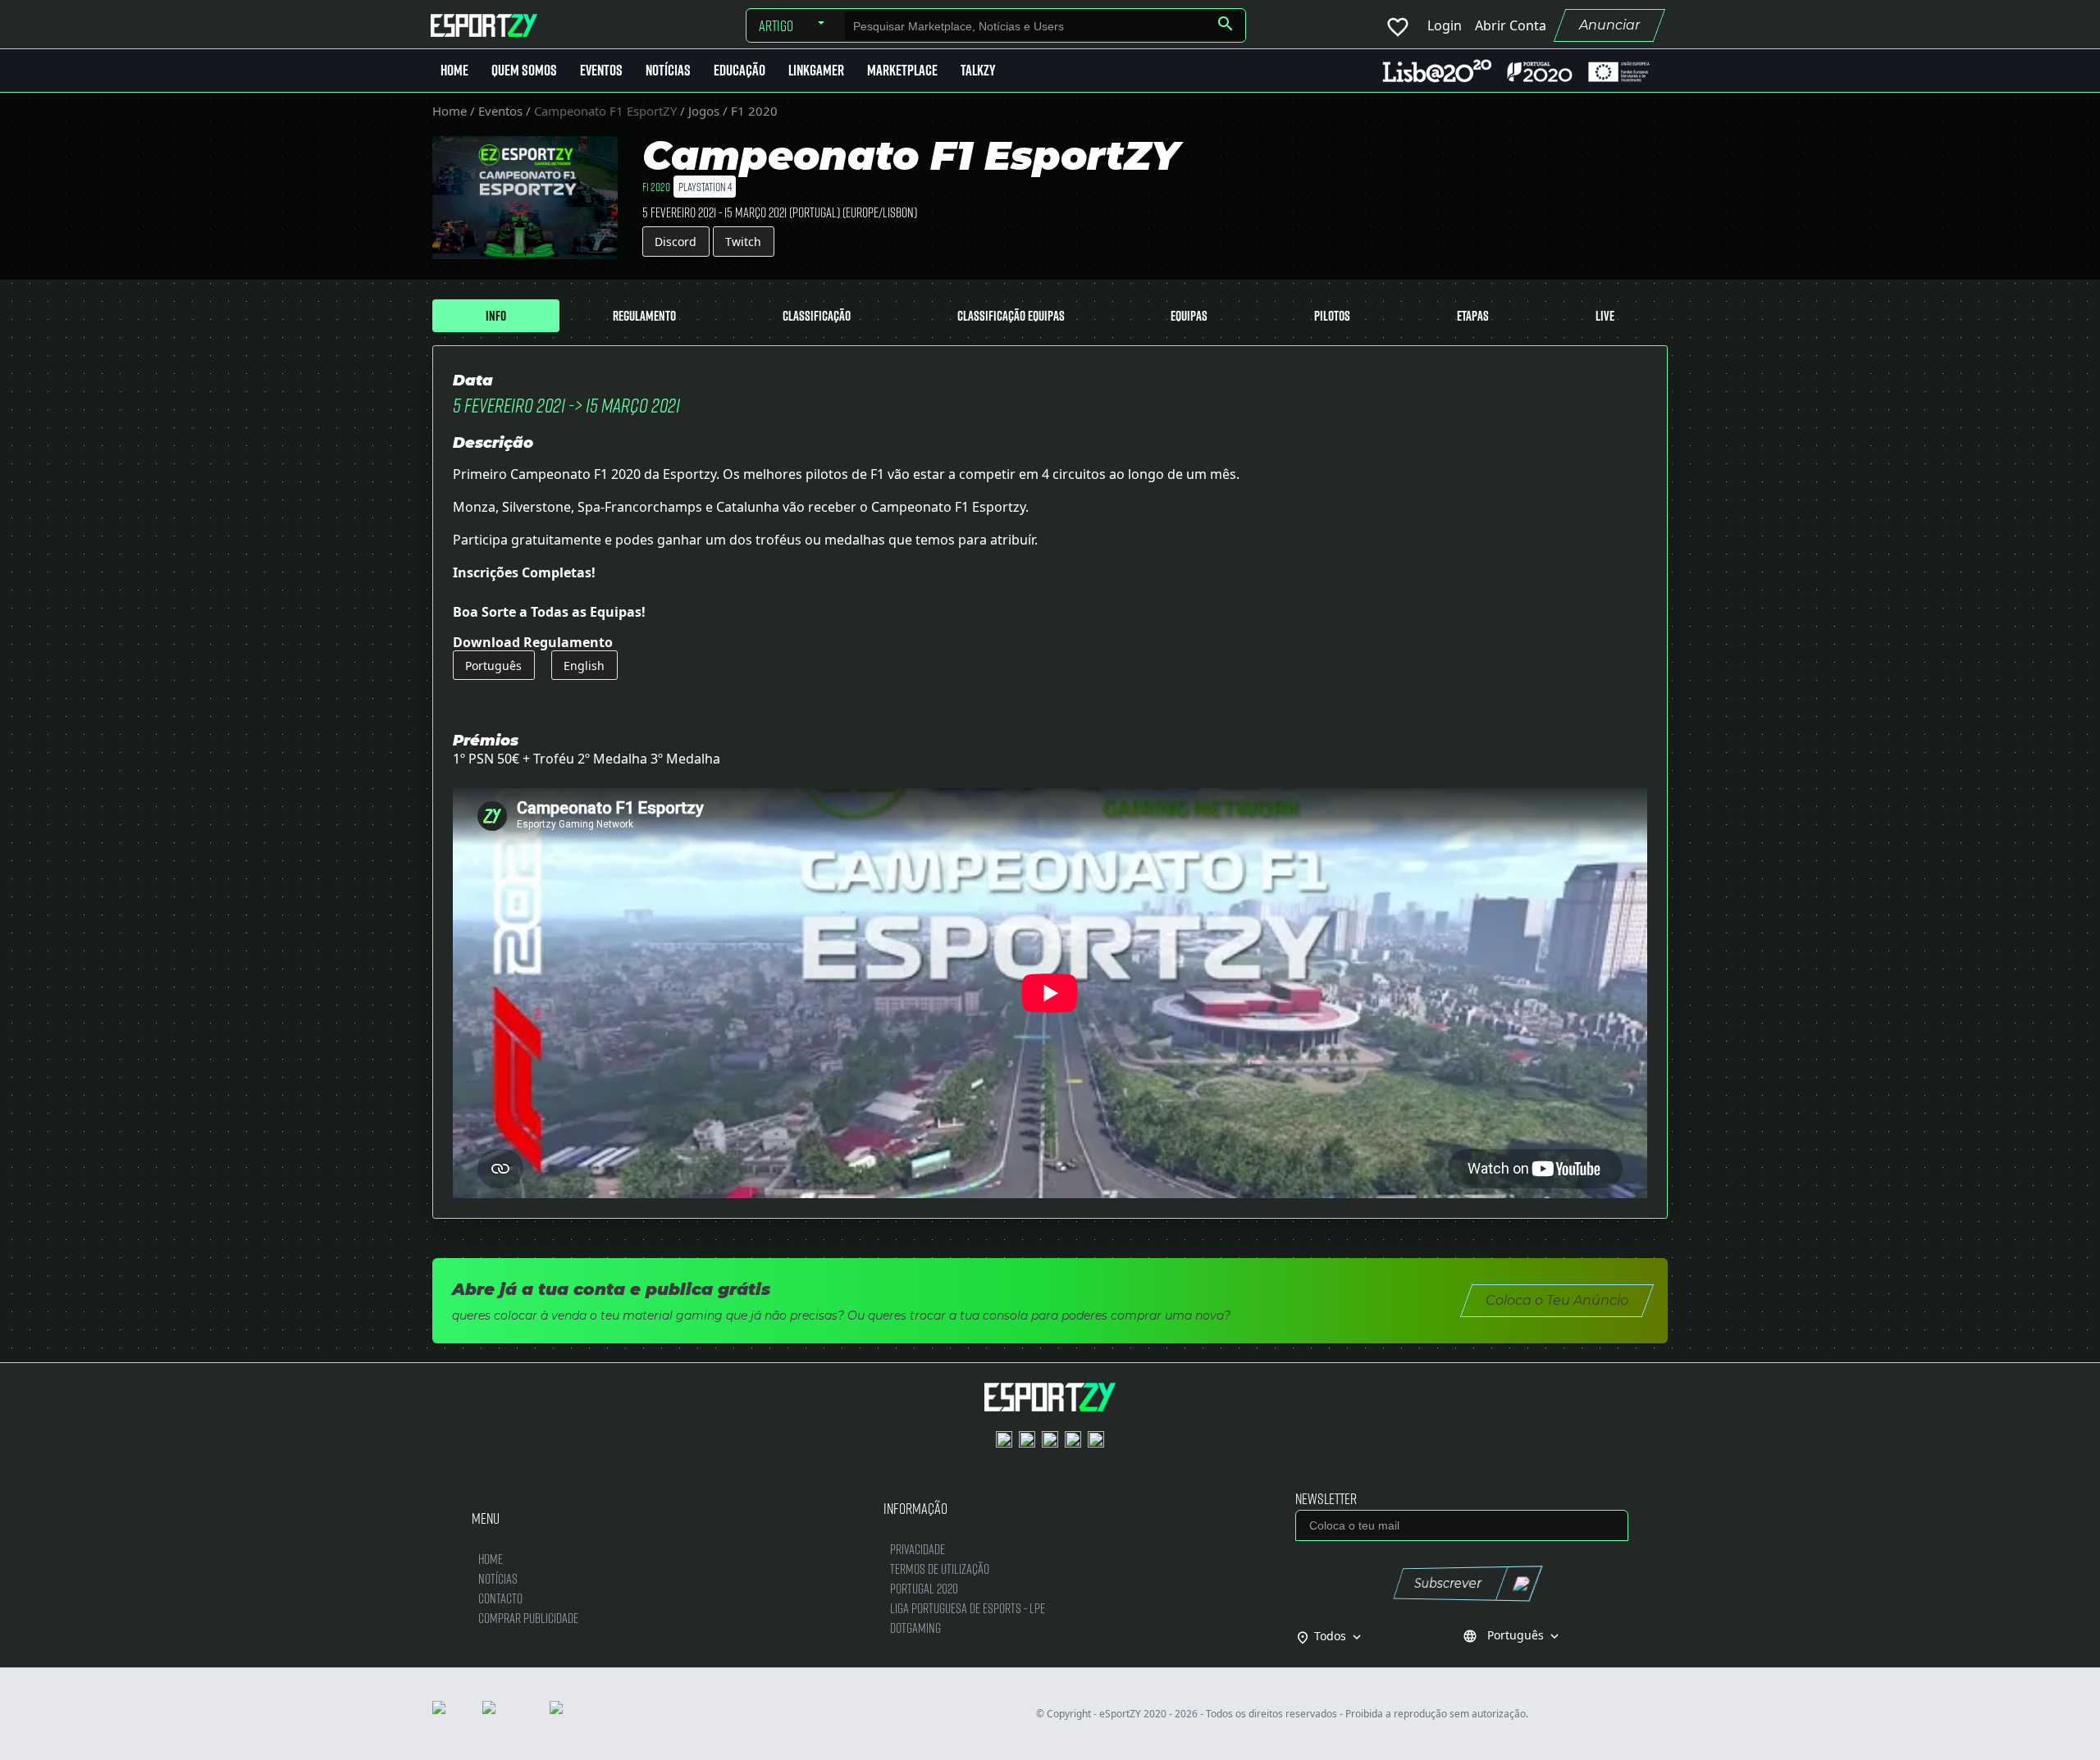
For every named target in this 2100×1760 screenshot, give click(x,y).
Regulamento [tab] (644, 316)
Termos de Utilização (940, 1568)
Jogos (704, 111)
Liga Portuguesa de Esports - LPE (968, 1608)
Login (1445, 25)
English (584, 666)
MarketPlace (902, 70)
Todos (1339, 1636)
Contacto (500, 1598)
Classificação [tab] (817, 316)
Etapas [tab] (1473, 316)
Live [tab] (1605, 316)
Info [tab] (496, 316)
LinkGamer (816, 70)
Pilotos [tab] (1332, 316)
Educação (740, 70)
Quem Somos (524, 70)
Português (493, 666)
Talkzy (978, 70)
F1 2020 (754, 111)
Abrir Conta (1511, 25)
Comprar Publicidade (528, 1618)
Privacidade (918, 1549)
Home (454, 70)
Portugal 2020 (924, 1588)
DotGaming (915, 1628)
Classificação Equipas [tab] (1011, 316)
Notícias (668, 70)
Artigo (776, 25)
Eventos (601, 70)
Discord (676, 242)
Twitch (743, 242)
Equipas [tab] (1189, 316)
